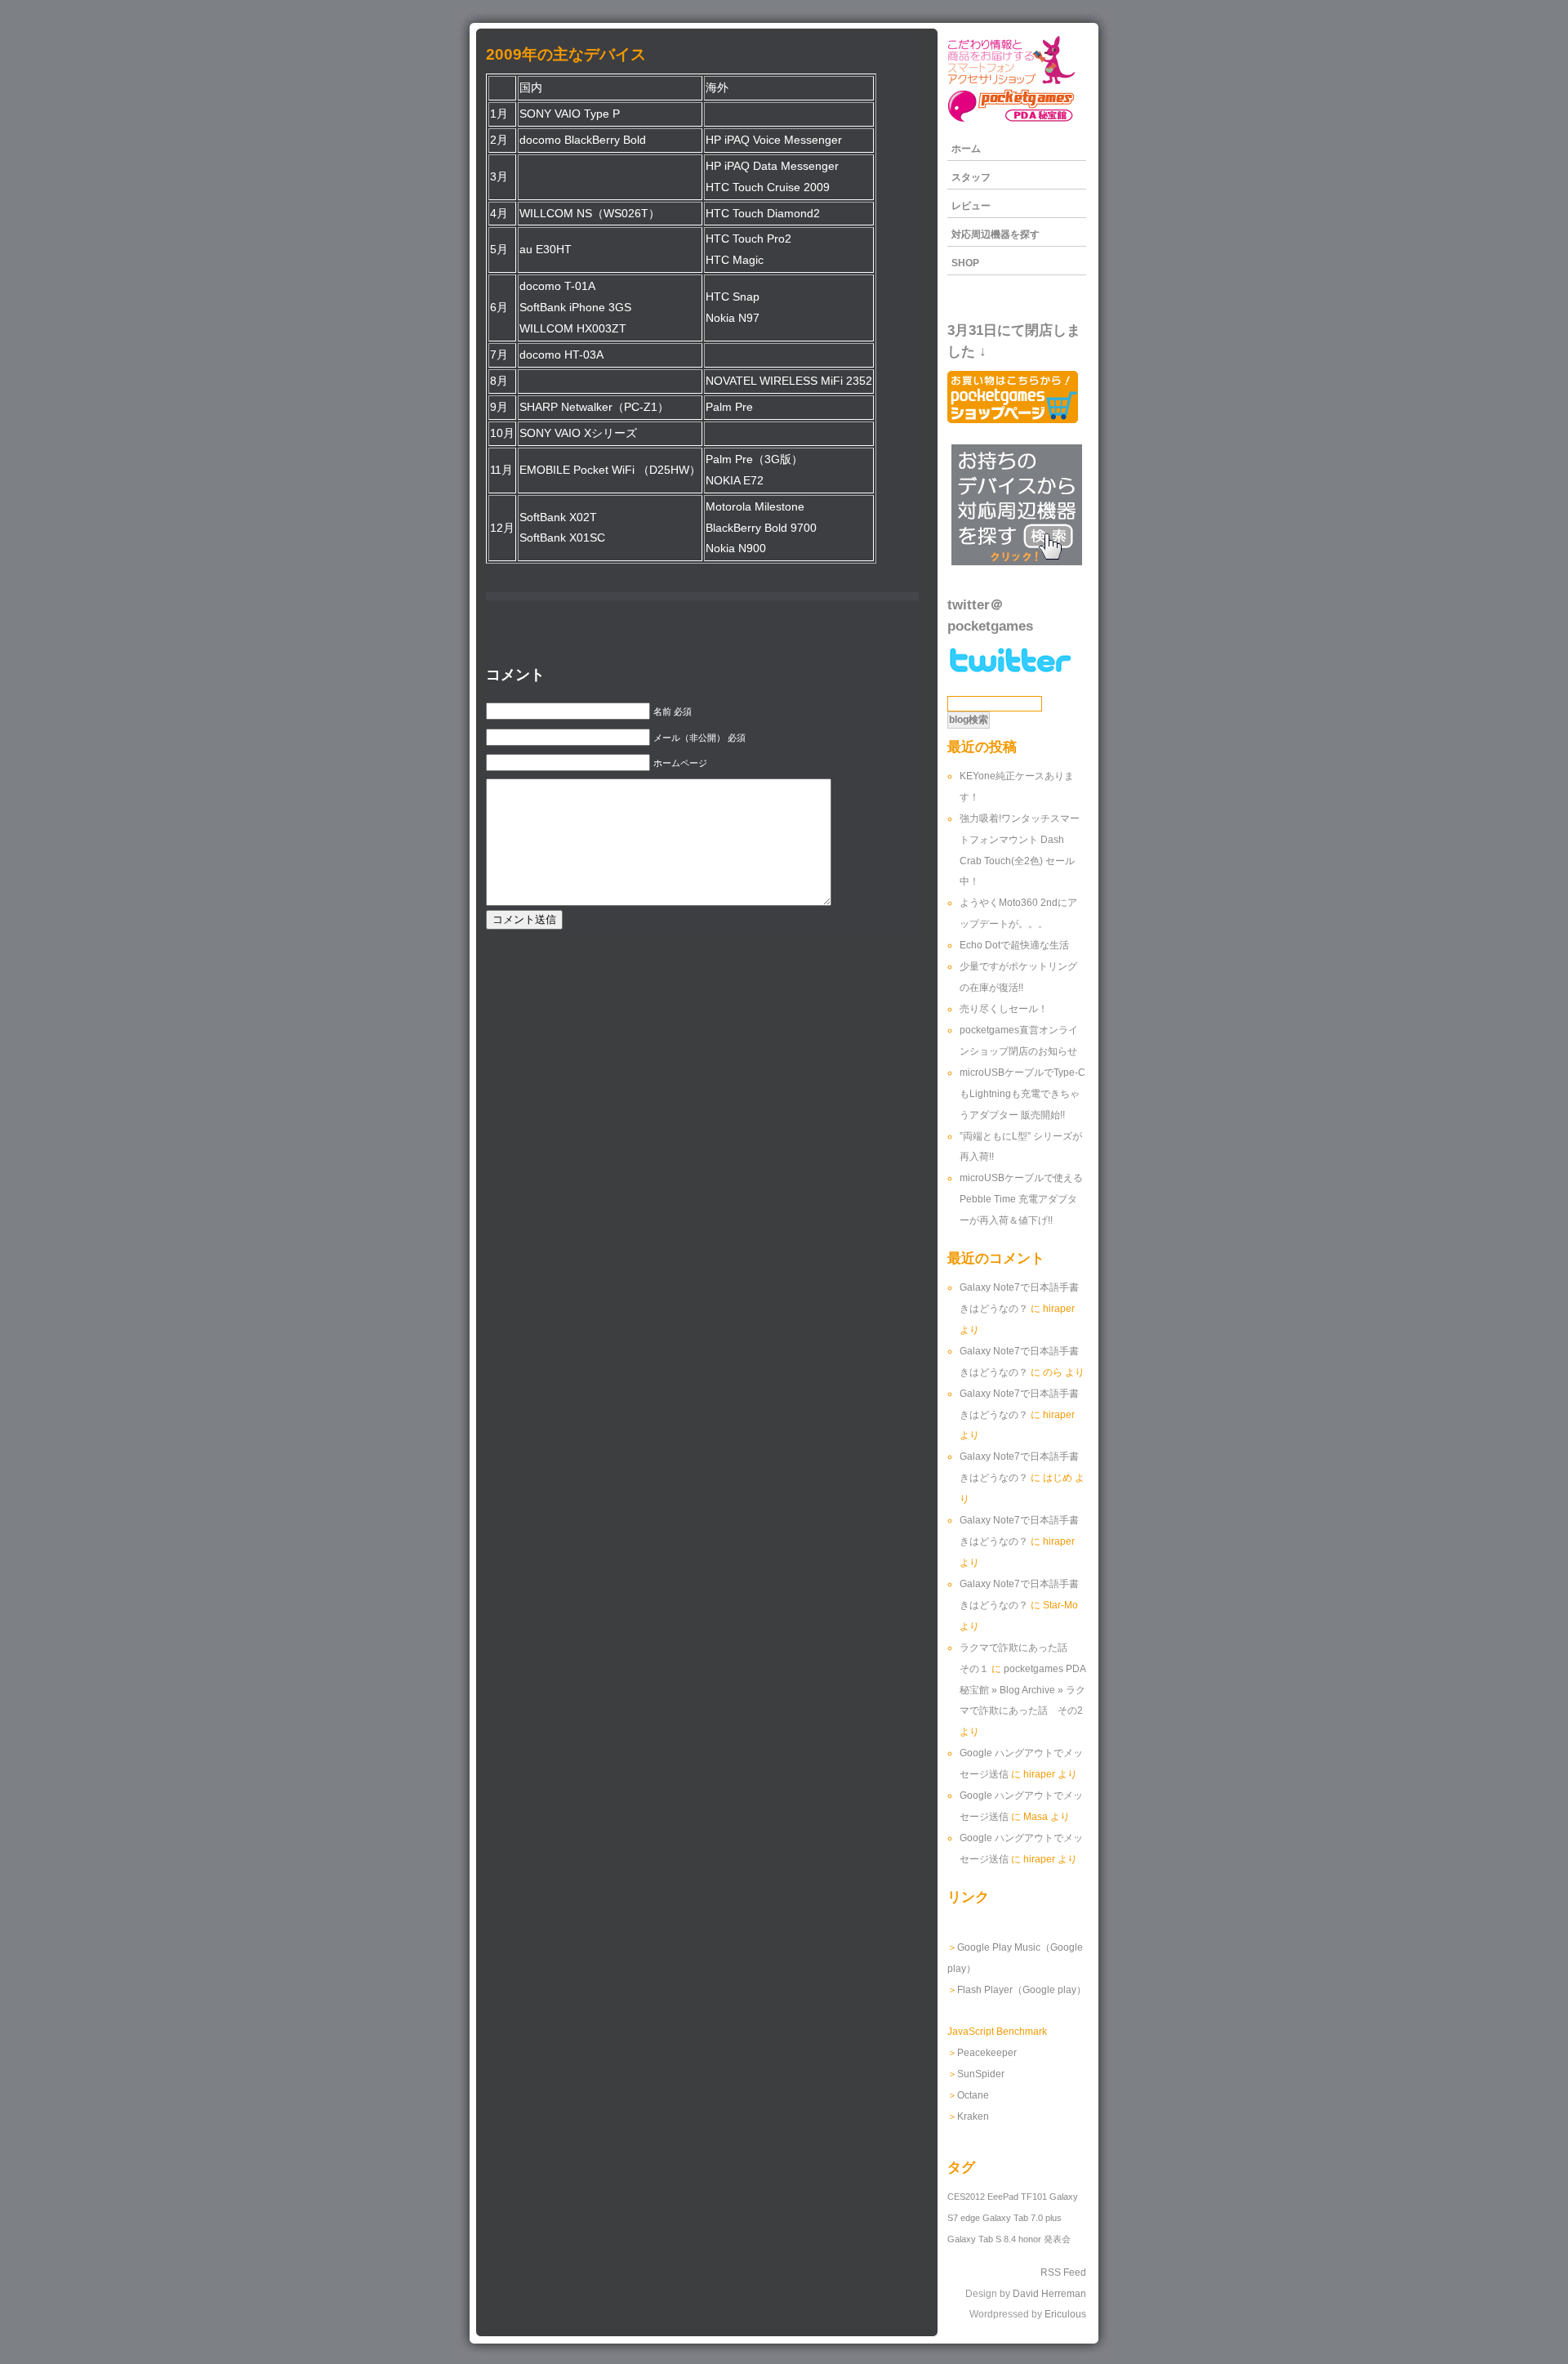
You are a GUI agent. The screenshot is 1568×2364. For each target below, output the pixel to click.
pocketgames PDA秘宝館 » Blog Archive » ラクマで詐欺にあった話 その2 (1023, 1690)
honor (1030, 2239)
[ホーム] (1011, 121)
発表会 (1057, 2239)
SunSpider (981, 2074)
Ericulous (1065, 2314)
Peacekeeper (987, 2053)
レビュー (971, 206)
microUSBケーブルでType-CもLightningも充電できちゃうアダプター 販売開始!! (1022, 1094)
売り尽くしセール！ (1004, 1009)
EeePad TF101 (1017, 2197)
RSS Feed (1063, 2273)
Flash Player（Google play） (1022, 1990)
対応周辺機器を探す (996, 234)
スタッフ (971, 177)
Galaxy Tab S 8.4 (982, 2239)
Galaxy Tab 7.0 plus (1022, 2218)
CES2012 (966, 2197)
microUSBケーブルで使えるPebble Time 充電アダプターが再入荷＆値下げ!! (1021, 1199)
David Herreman (1049, 2294)
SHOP (965, 263)
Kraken (973, 2116)
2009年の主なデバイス (566, 54)
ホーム (966, 149)
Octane (973, 2095)
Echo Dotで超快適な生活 (1014, 945)
